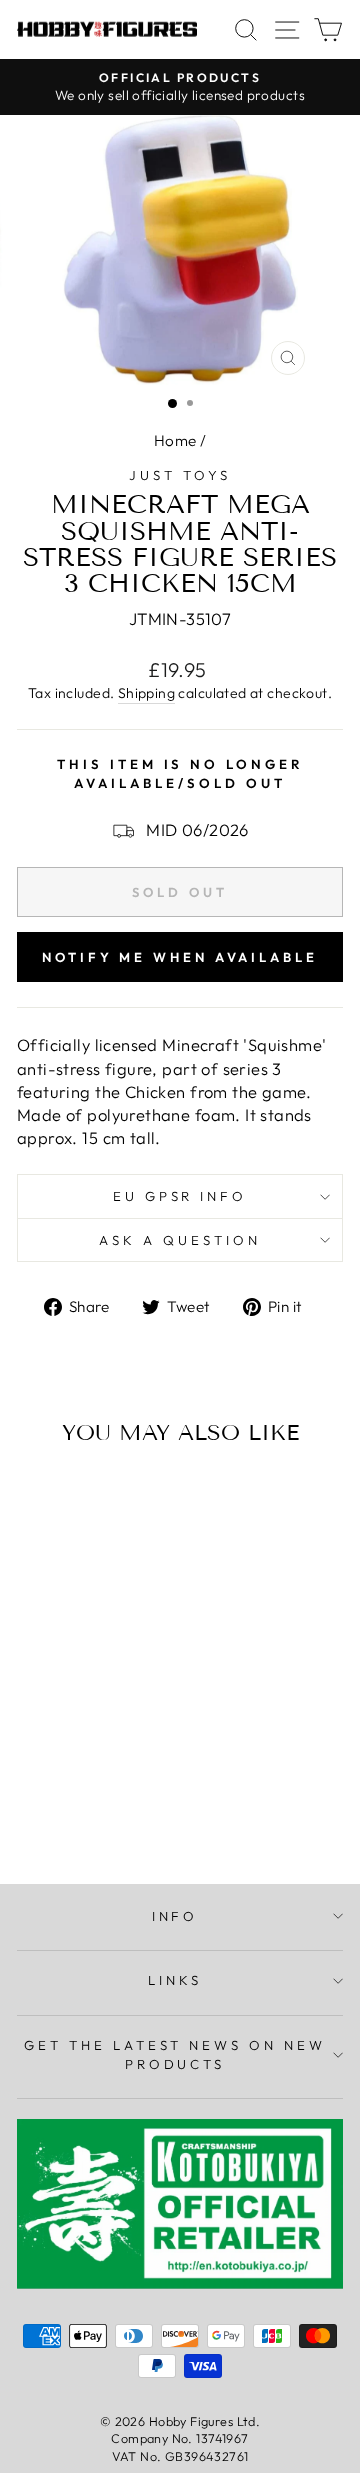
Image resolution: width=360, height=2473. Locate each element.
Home (175, 440)
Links (175, 1980)
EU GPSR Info (180, 1196)
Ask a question (180, 1240)
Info (175, 1916)
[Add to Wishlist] (41, 1499)
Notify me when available (180, 957)
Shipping (146, 693)
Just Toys (180, 475)
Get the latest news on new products (175, 2054)
